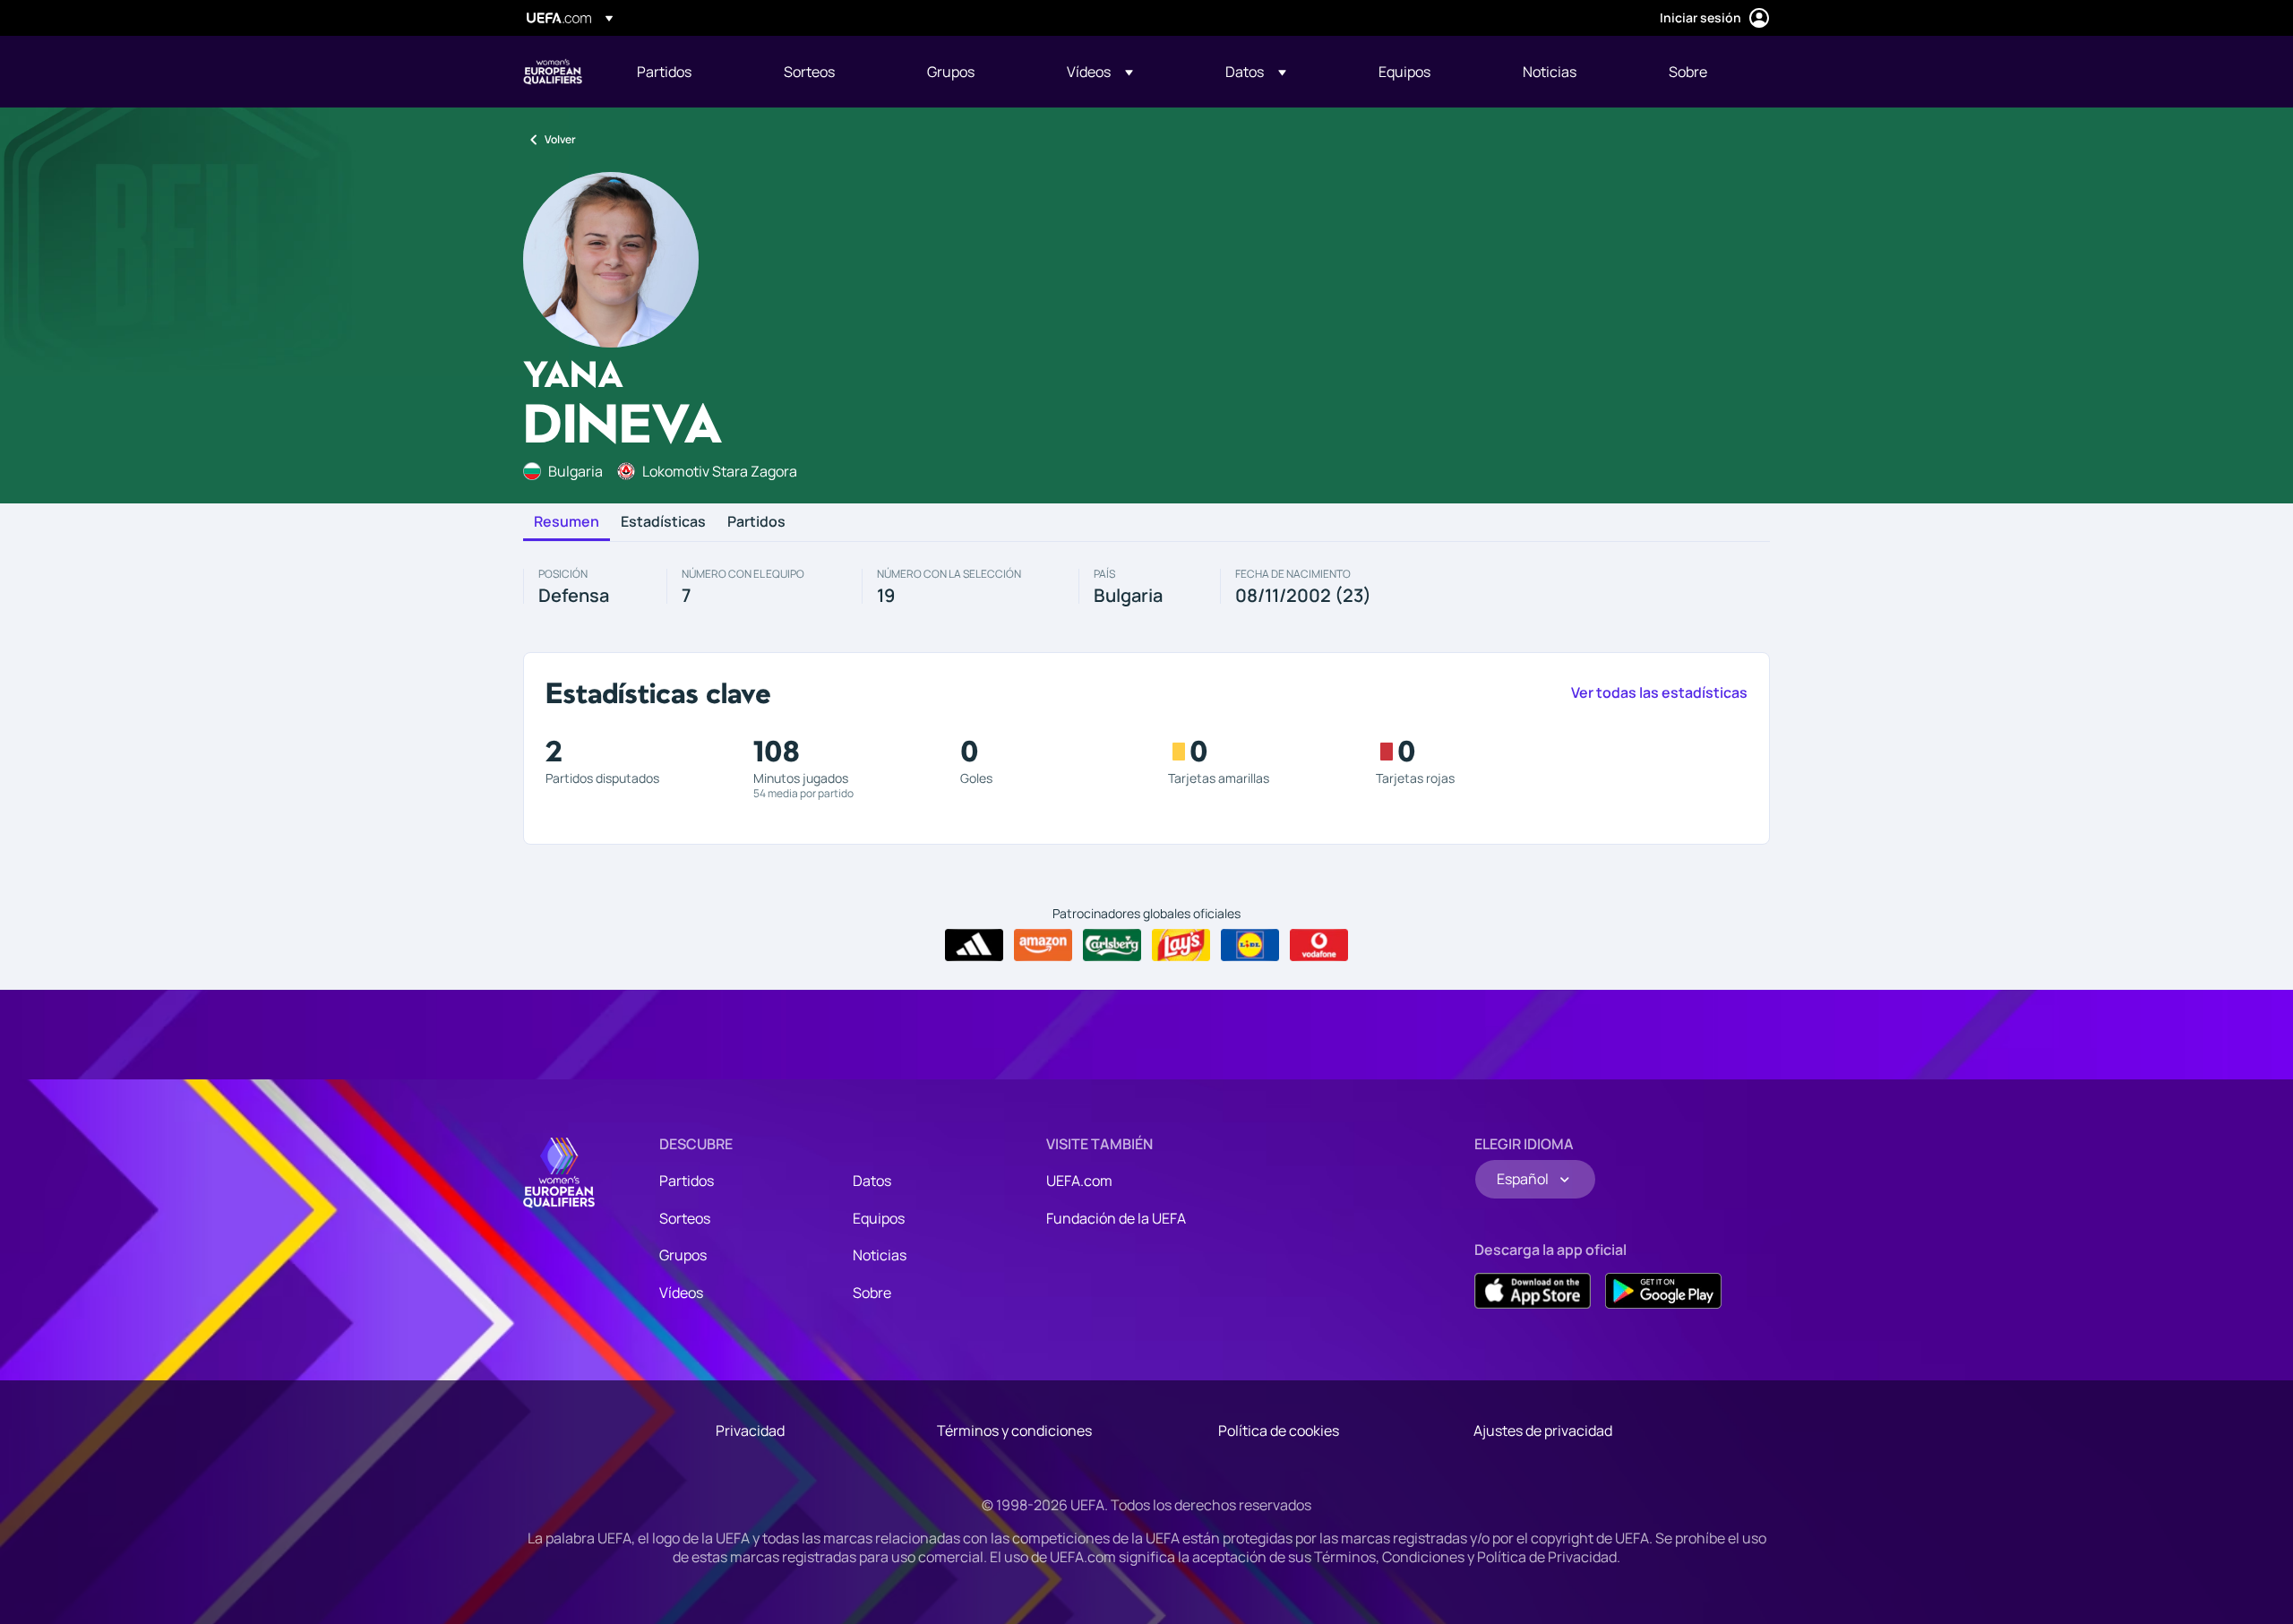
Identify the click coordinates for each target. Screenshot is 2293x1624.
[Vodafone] (1319, 945)
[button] (1100, 72)
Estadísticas (663, 522)
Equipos (879, 1218)
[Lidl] (1250, 945)
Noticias (880, 1255)
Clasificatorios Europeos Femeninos (553, 72)
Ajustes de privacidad (1543, 1431)
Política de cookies (1279, 1431)
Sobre (872, 1293)
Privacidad (750, 1431)
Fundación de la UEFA (1116, 1218)
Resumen (567, 522)
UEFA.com (1079, 1181)
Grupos (683, 1255)
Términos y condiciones (1014, 1431)
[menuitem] (688, 72)
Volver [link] (560, 139)
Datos (872, 1181)
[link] (664, 72)
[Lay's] (1181, 945)
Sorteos (685, 1218)
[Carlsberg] (1112, 945)
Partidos (756, 522)
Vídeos (681, 1293)
